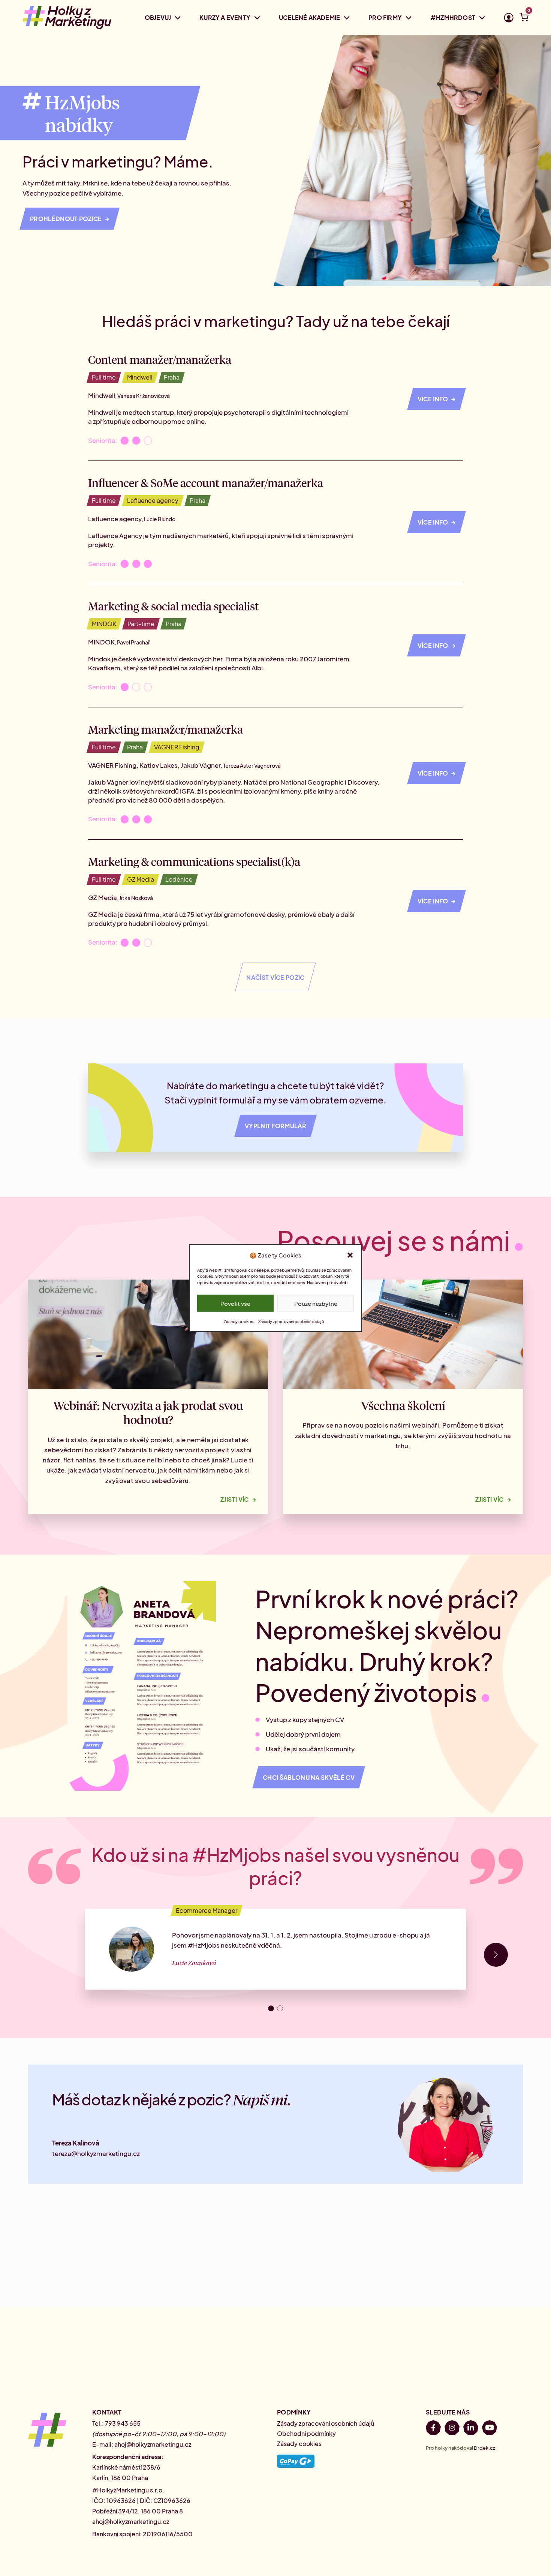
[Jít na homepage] (67, 17)
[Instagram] (452, 2429)
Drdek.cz (484, 2448)
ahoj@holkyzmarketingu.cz (153, 2444)
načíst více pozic (275, 977)
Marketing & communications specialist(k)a (194, 861)
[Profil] (509, 19)
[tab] (271, 2008)
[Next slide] (496, 1955)
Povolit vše (235, 1303)
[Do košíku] (524, 19)
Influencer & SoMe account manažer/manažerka (206, 483)
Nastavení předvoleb (327, 1282)
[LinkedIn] (471, 2429)
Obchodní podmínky (306, 2433)
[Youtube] (490, 2429)
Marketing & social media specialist (173, 606)
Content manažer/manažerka (160, 359)
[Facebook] (433, 2429)
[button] (350, 1255)
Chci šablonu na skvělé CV (309, 1777)
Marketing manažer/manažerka (165, 729)
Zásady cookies (239, 1321)
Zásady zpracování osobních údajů (291, 1321)
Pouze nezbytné (316, 1303)
